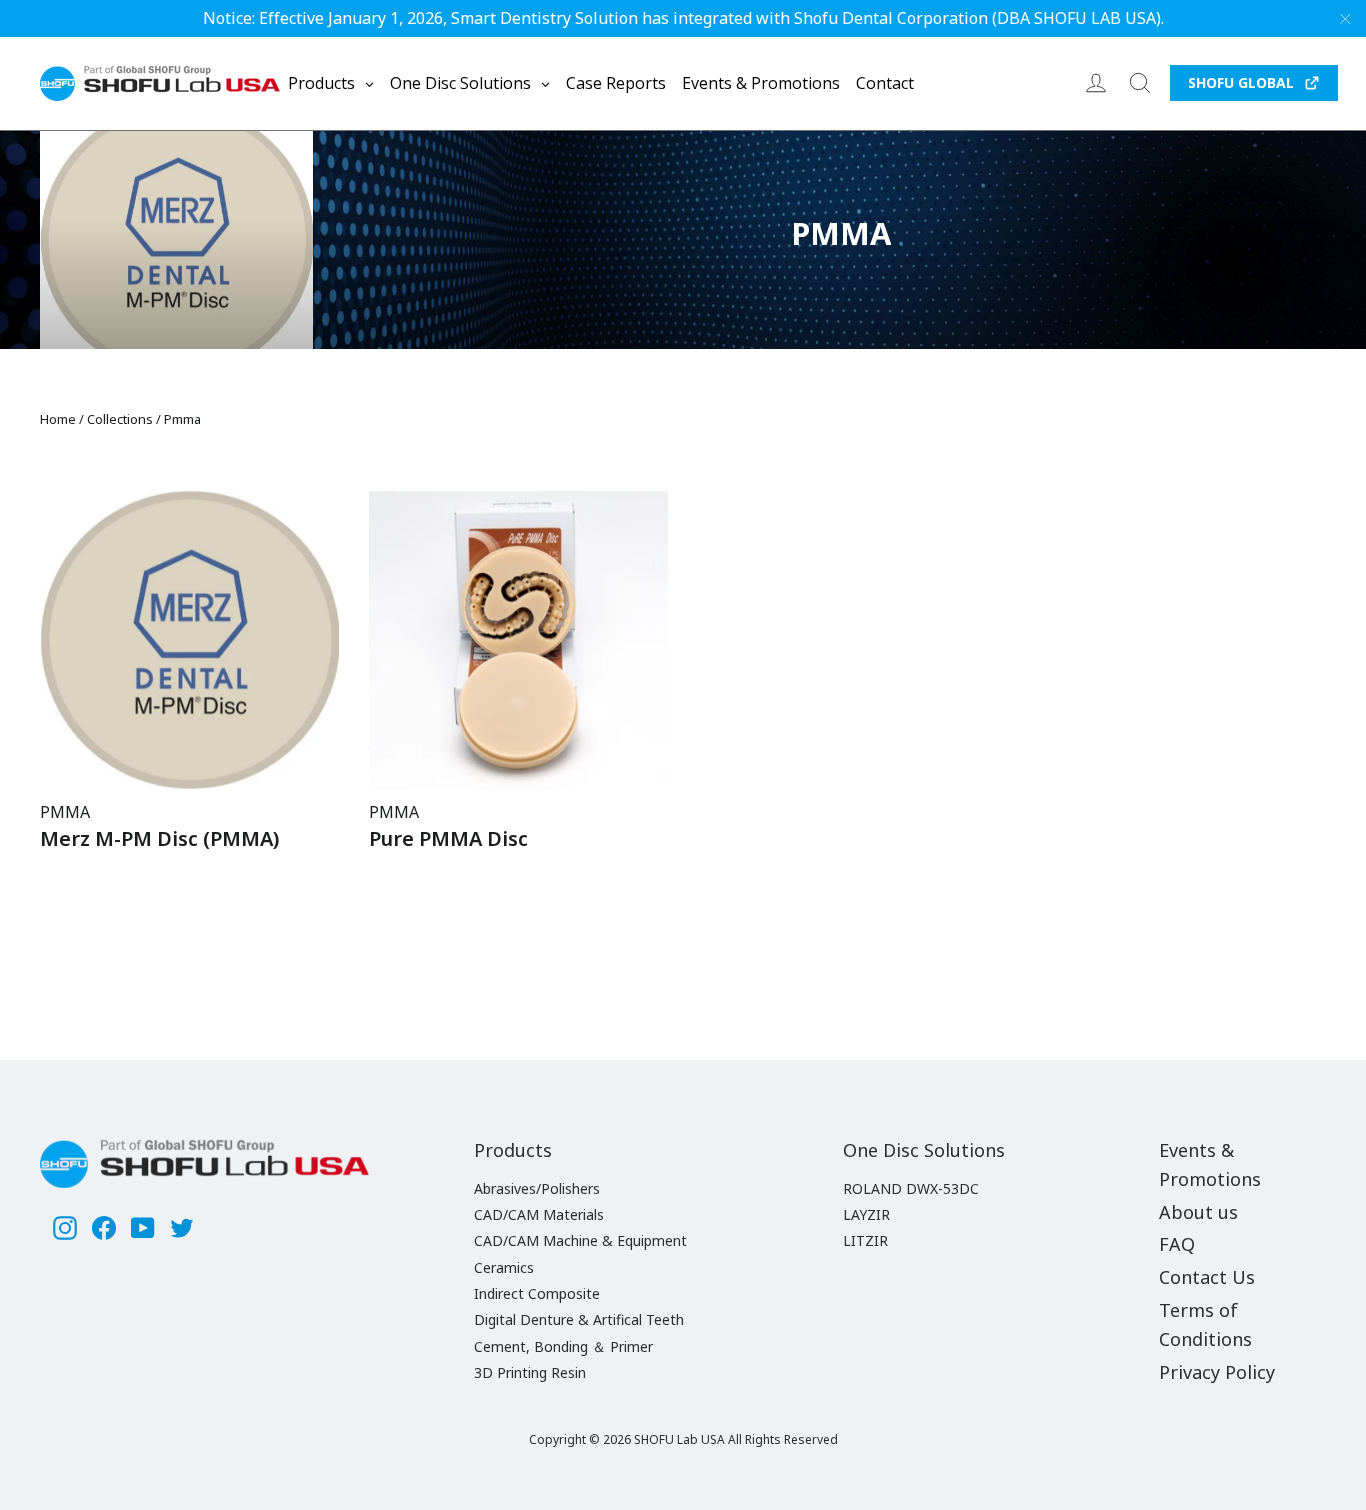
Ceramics (504, 1267)
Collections (120, 419)
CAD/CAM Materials (539, 1214)
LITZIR (865, 1240)
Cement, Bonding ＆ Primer (563, 1346)
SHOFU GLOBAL (1241, 82)
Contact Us (1207, 1277)
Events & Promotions (1210, 1164)
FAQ (1177, 1244)
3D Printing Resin (530, 1372)
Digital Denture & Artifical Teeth (579, 1319)
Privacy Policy (1217, 1372)
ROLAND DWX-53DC (911, 1188)
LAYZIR (866, 1214)
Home (58, 419)
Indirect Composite (537, 1293)
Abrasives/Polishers (537, 1188)
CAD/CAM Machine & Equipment (580, 1240)
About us (1198, 1212)
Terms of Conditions (1205, 1324)
